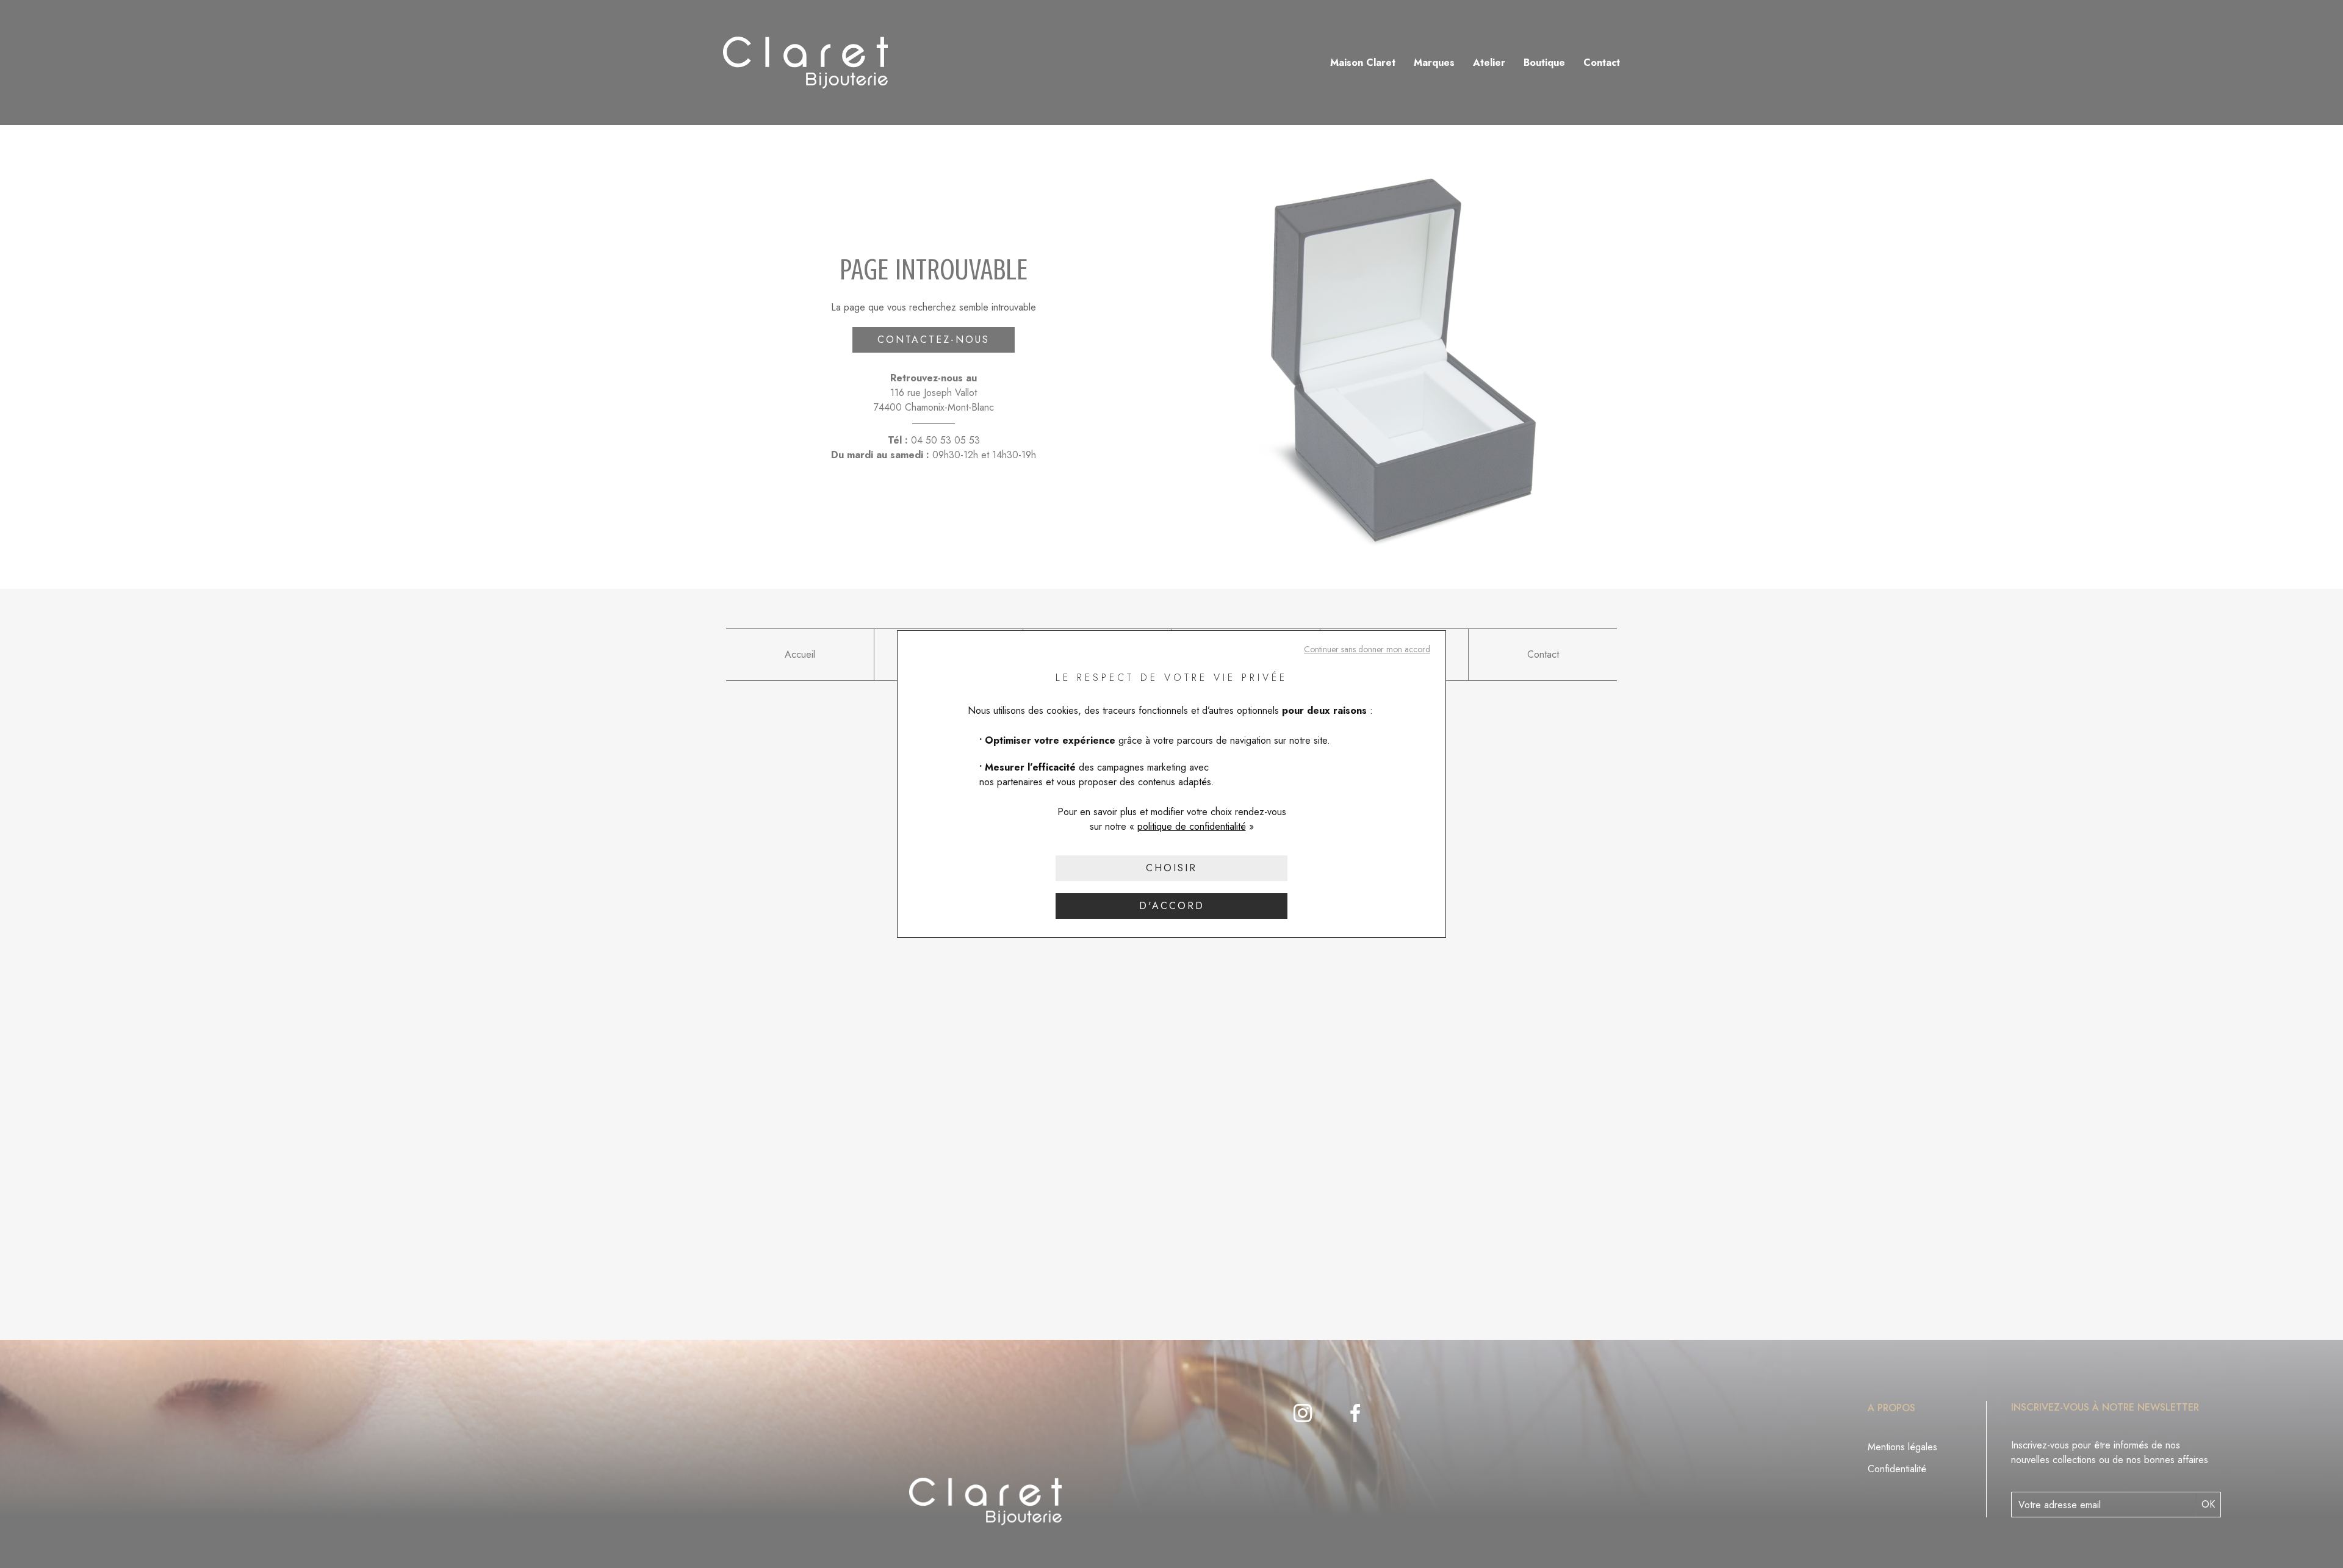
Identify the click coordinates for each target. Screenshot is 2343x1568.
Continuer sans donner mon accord (1367, 649)
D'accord (1172, 906)
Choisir (1171, 868)
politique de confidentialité (1192, 826)
